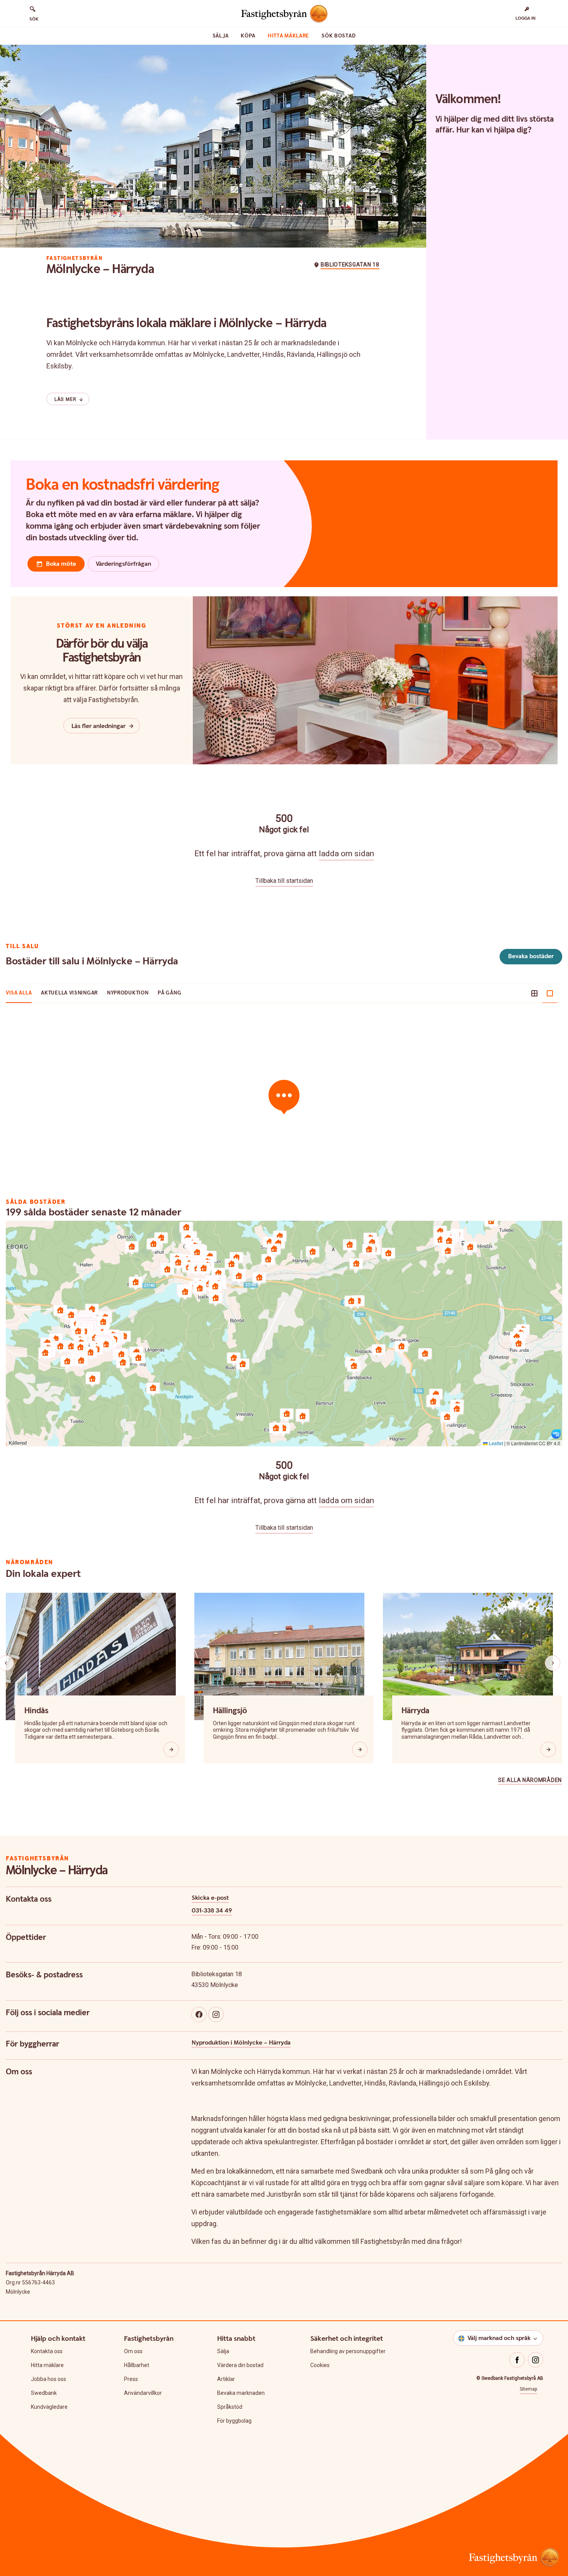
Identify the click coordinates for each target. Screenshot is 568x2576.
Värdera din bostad (240, 2365)
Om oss (133, 2351)
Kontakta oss (47, 2351)
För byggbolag (234, 2421)
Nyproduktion (128, 993)
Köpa (248, 36)
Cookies (320, 2365)
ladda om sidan (346, 854)
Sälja (221, 36)
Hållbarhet (137, 2365)
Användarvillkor (143, 2393)
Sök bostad (338, 36)
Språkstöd (230, 2407)
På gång (169, 993)
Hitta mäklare (288, 36)
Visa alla (19, 993)
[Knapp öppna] (171, 1750)
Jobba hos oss (48, 2379)
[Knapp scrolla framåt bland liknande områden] (553, 1663)
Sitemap (528, 2389)
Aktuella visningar (69, 993)
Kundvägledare (49, 2407)
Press (131, 2379)
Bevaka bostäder (531, 956)
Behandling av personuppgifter (348, 2351)
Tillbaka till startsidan (284, 881)
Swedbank (44, 2393)
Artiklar (226, 2379)
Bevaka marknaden (241, 2393)
